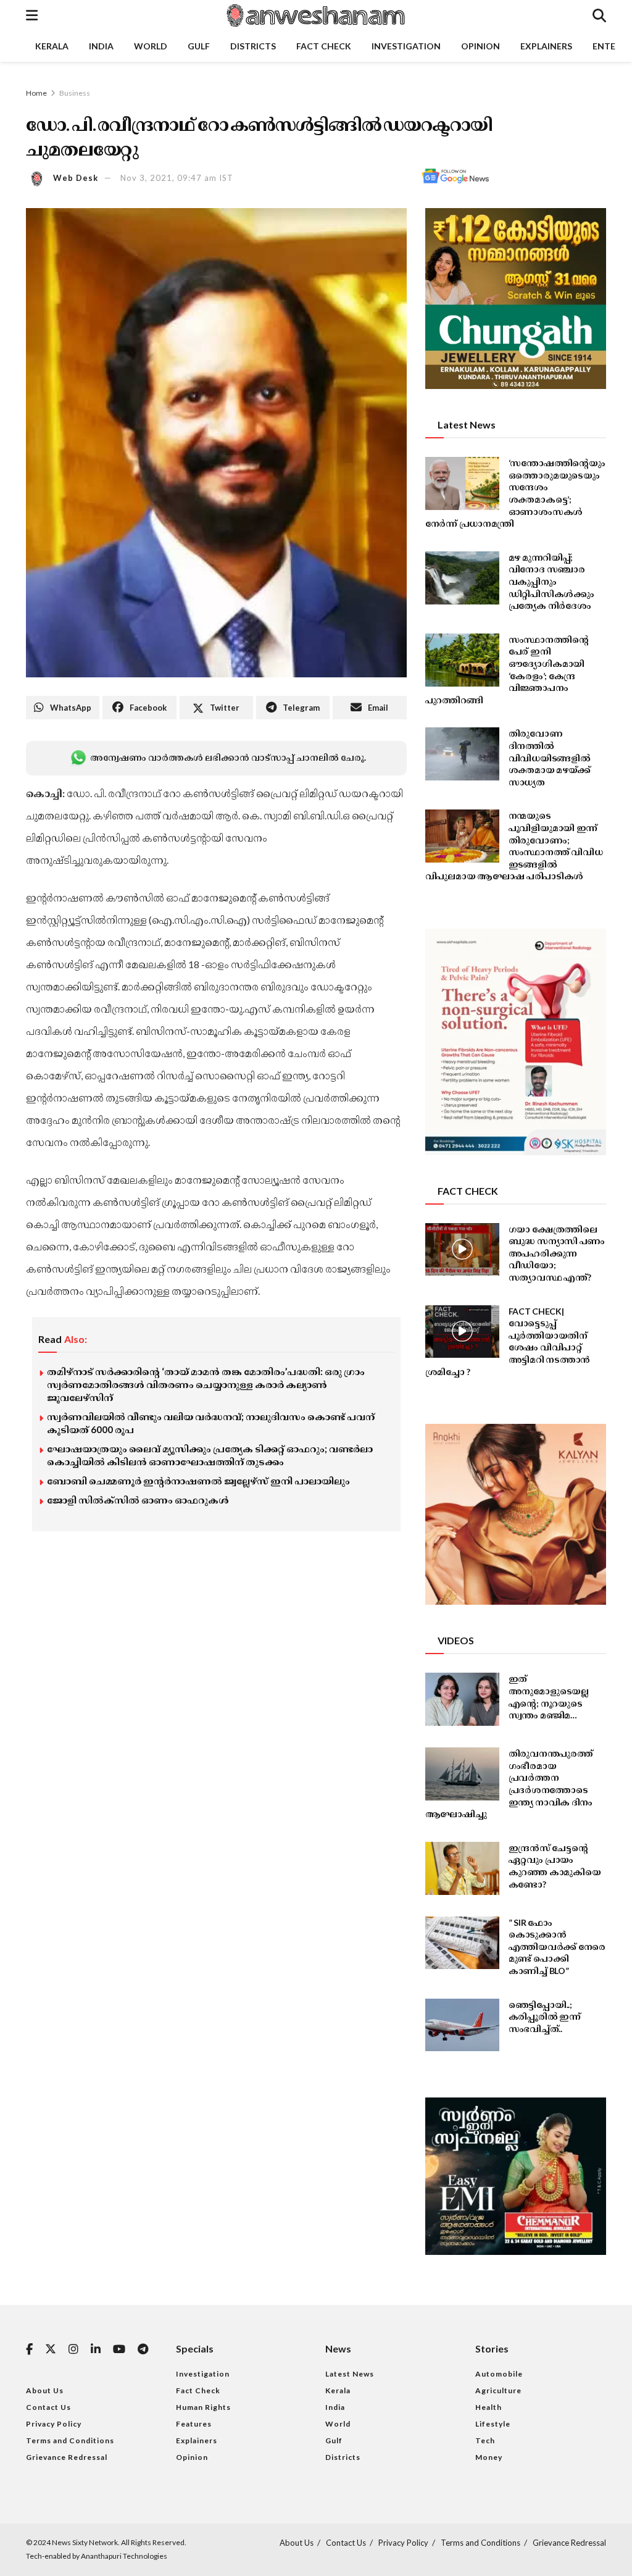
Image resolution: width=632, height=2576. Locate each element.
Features (194, 2424)
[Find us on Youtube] (119, 2350)
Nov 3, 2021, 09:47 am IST (177, 178)
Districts (253, 46)
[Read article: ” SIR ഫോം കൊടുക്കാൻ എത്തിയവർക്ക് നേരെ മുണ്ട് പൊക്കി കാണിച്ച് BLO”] (462, 1943)
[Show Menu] (32, 15)
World (151, 46)
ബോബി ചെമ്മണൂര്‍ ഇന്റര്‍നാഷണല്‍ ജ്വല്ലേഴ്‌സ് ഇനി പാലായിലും (198, 1481)
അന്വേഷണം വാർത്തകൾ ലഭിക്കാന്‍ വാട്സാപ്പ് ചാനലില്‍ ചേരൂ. (228, 757)
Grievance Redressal (67, 2457)
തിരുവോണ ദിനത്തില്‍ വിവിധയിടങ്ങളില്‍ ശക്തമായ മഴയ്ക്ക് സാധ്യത (550, 757)
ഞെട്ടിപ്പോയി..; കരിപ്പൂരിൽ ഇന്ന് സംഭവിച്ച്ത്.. (545, 2017)
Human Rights (203, 2407)
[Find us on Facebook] (29, 2350)
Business (75, 93)
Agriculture (498, 2390)
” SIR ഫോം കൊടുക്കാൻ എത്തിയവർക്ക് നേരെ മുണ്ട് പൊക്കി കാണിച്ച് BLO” (557, 1947)
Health (489, 2407)
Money (489, 2457)
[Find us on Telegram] (143, 2350)
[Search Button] (599, 15)
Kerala (52, 46)
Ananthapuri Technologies (124, 2556)
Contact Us (48, 2407)
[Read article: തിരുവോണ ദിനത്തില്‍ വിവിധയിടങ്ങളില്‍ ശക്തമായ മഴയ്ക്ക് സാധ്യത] (462, 754)
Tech (485, 2440)
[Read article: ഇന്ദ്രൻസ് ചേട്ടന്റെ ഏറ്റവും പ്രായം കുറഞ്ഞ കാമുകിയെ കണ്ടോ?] (462, 1868)
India (101, 46)
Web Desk (76, 178)
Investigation (406, 46)
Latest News (350, 2374)
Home (36, 93)
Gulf (199, 46)
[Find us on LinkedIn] (96, 2350)
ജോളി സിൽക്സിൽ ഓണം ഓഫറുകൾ (138, 1500)
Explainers (546, 46)
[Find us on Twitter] (51, 2349)
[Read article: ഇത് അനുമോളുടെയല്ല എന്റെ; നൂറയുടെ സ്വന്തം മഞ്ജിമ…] (462, 1699)
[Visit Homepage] (315, 15)
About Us (45, 2390)
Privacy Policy (54, 2424)
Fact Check (324, 46)
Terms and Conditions (70, 2440)
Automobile (499, 2374)
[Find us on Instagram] (73, 2350)
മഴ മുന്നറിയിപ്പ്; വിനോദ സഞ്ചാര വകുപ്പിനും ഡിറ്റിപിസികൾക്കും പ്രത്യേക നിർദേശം (551, 581)
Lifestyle (493, 2424)
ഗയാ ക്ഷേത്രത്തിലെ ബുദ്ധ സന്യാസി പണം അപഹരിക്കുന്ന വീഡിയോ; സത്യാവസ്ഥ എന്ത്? (557, 1253)
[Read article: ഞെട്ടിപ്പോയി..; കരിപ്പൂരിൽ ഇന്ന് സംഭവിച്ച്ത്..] (462, 2025)
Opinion (480, 46)
